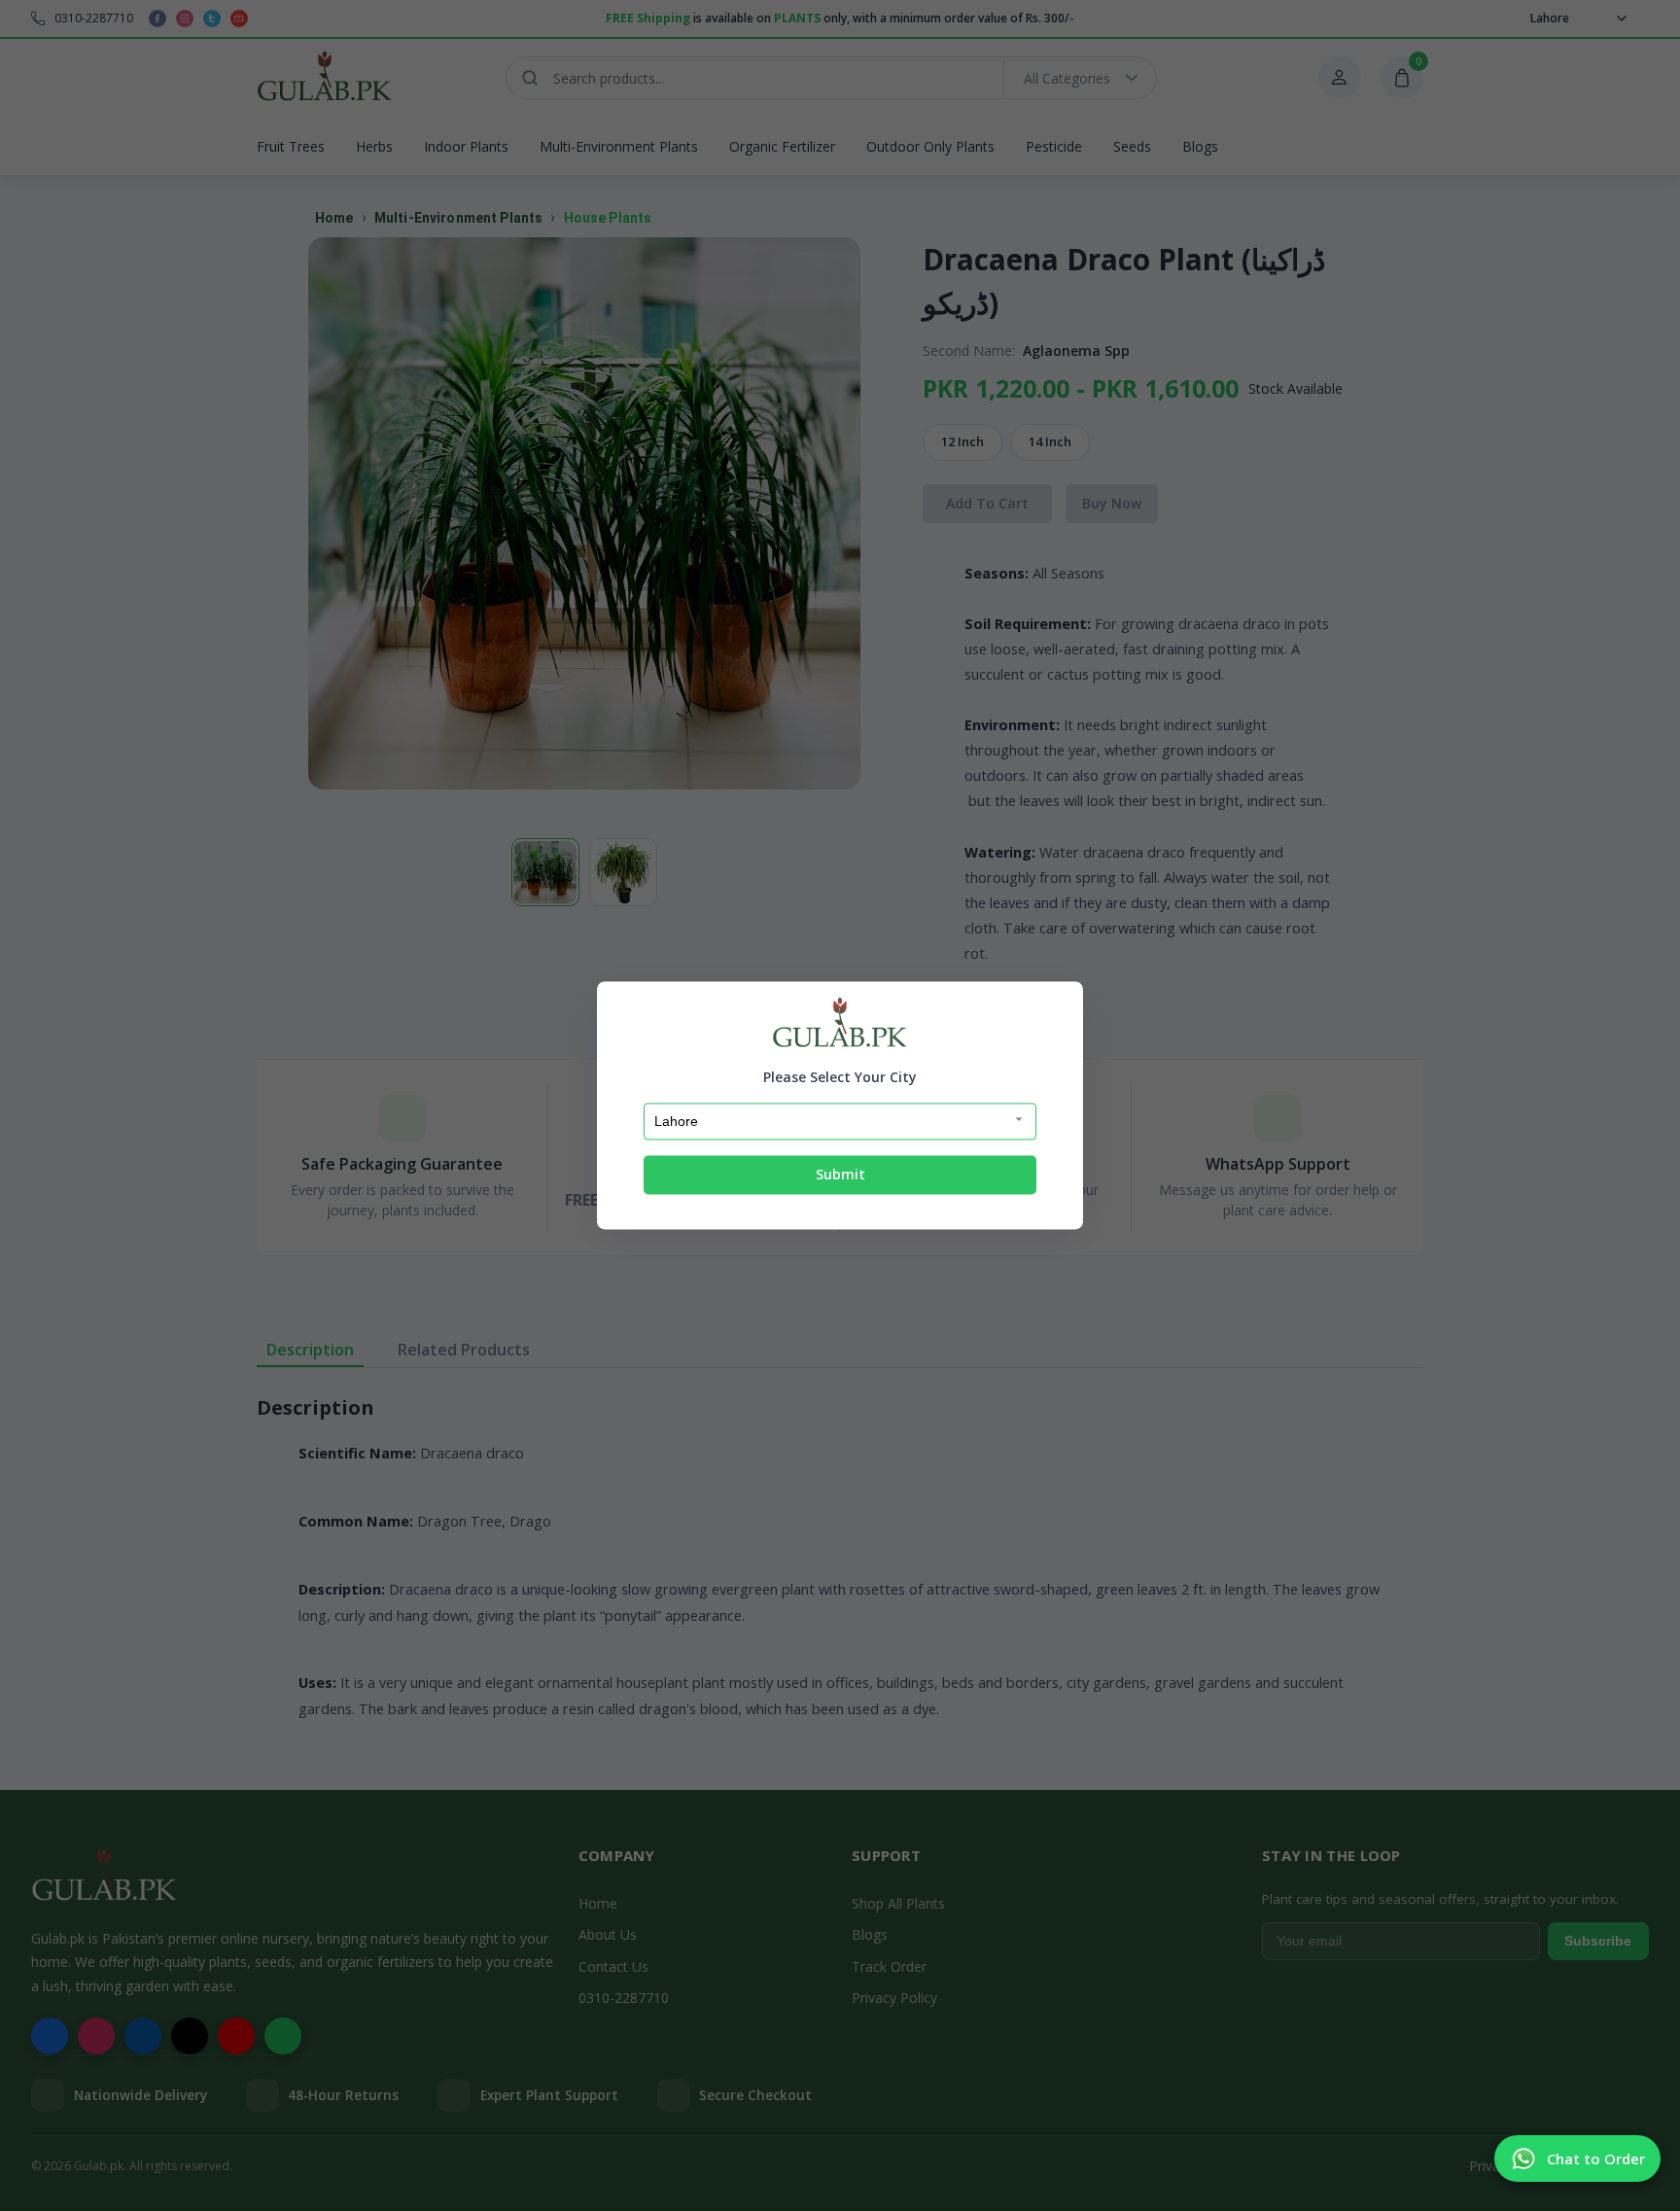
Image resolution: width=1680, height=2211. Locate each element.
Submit (840, 1174)
